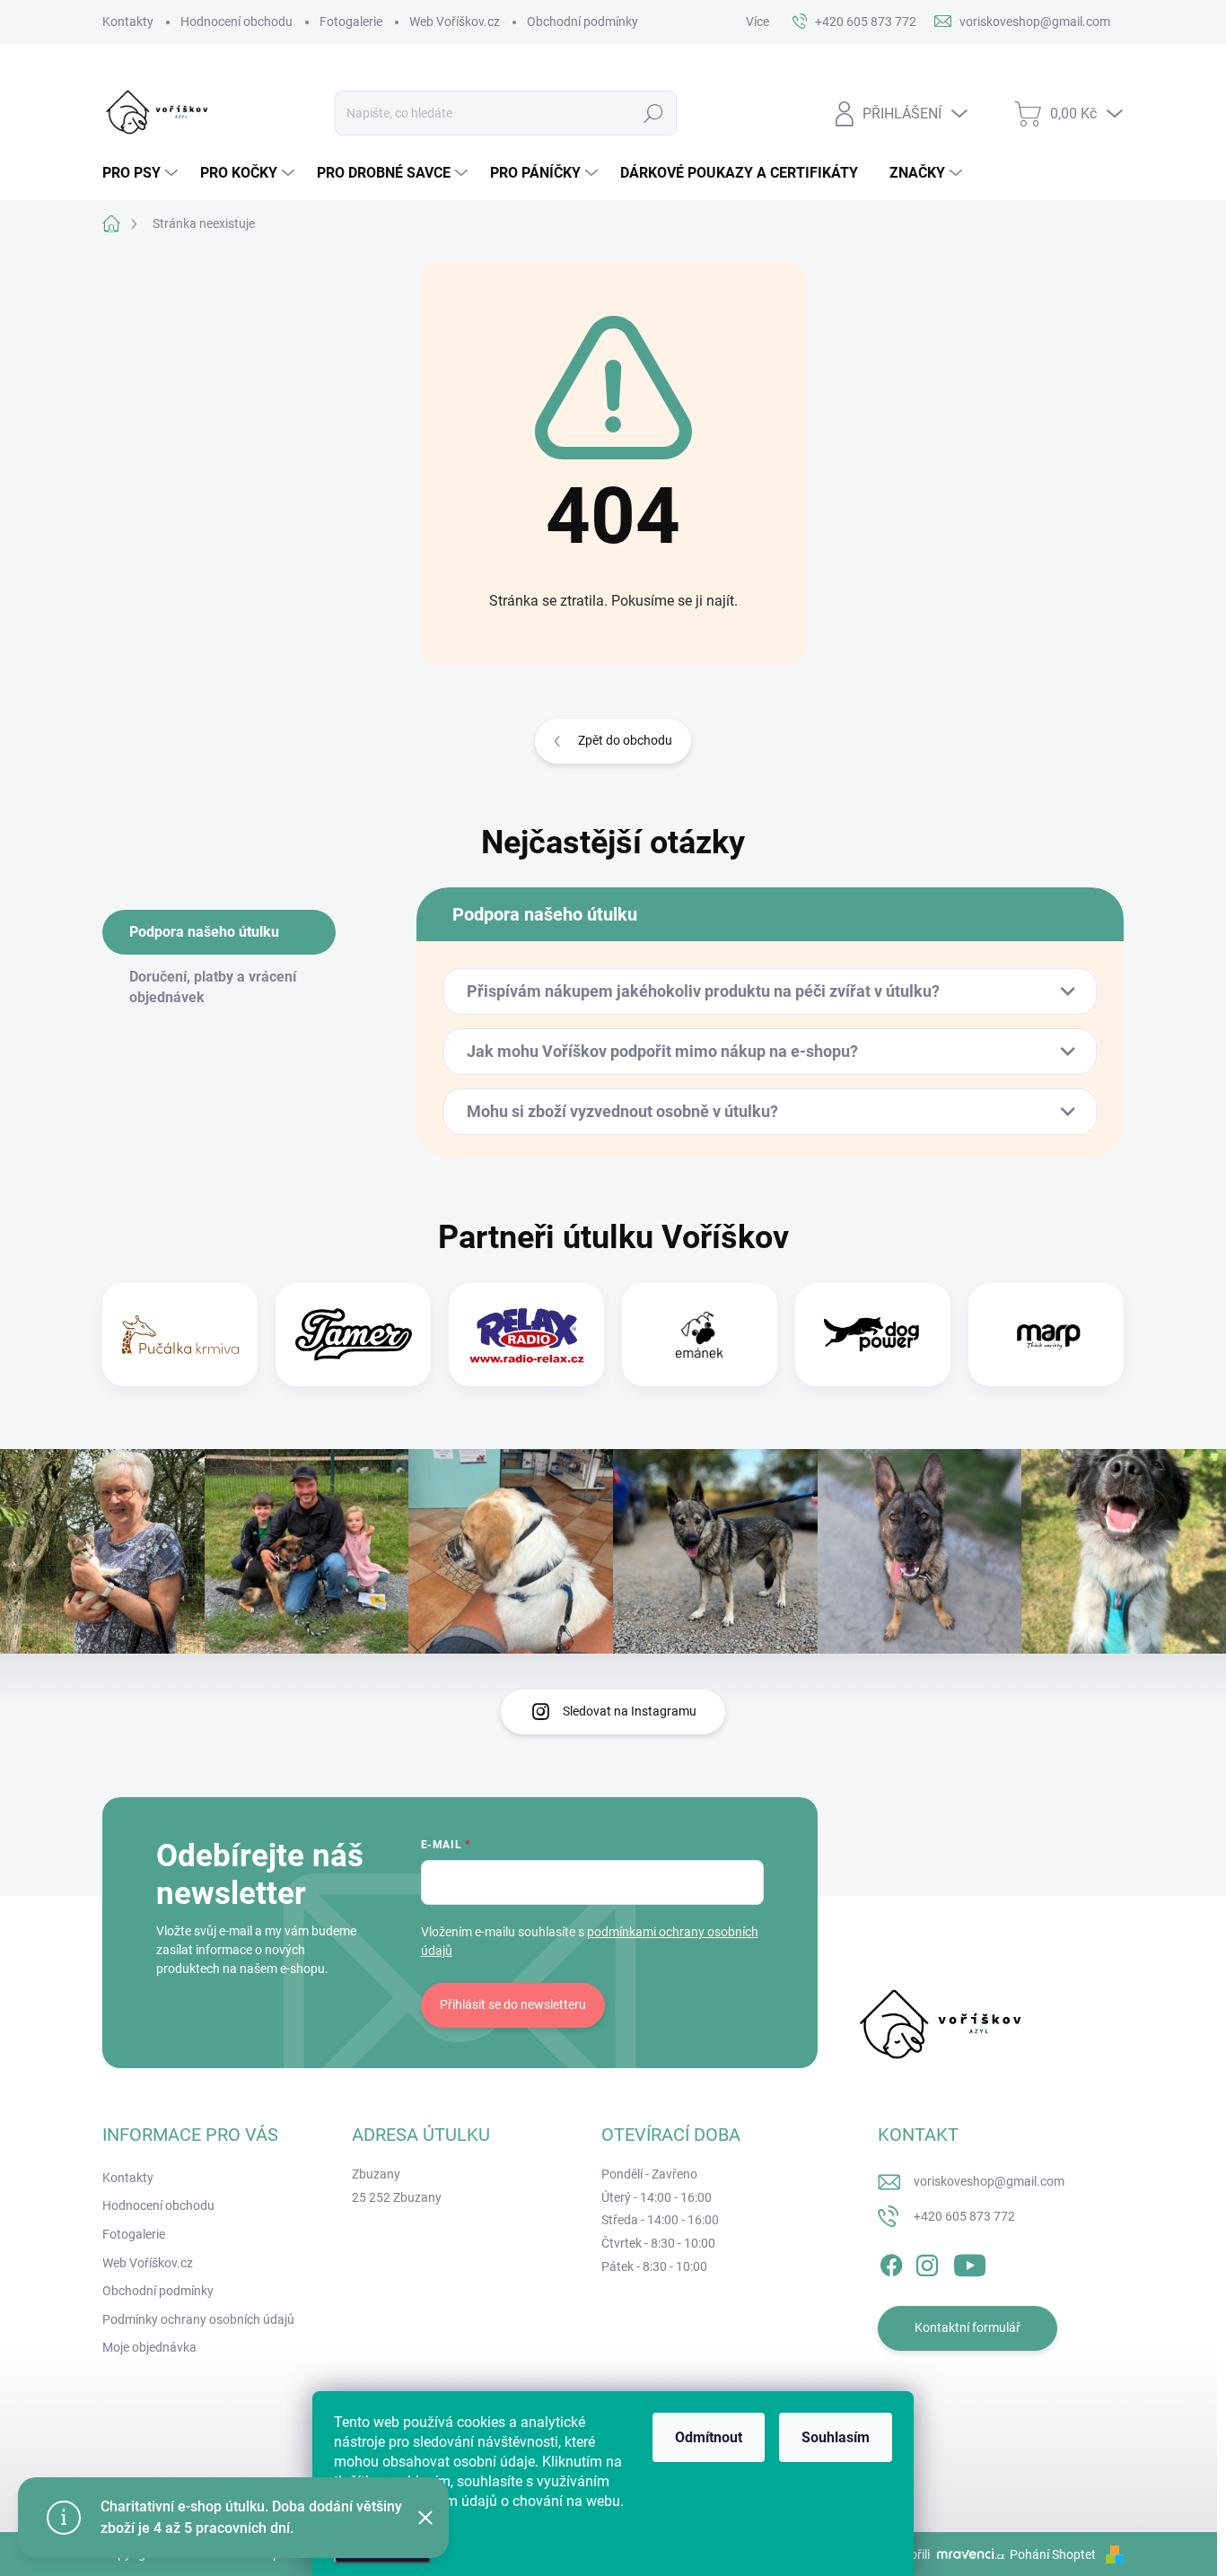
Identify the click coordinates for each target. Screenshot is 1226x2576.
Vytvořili (907, 2554)
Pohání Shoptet (1054, 2554)
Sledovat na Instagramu (630, 1711)
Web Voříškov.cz (455, 22)
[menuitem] (142, 173)
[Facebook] (891, 2262)
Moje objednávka (149, 2347)
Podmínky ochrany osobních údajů (198, 2319)
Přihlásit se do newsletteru (513, 2004)
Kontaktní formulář (968, 2327)
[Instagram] (927, 2262)
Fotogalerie (351, 22)
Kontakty (128, 22)
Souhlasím (836, 2437)
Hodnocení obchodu (236, 22)
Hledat (653, 113)
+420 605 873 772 (964, 2216)
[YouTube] (970, 2262)
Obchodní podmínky (582, 22)
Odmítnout (709, 2437)
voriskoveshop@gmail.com (989, 2181)
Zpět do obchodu (625, 740)
